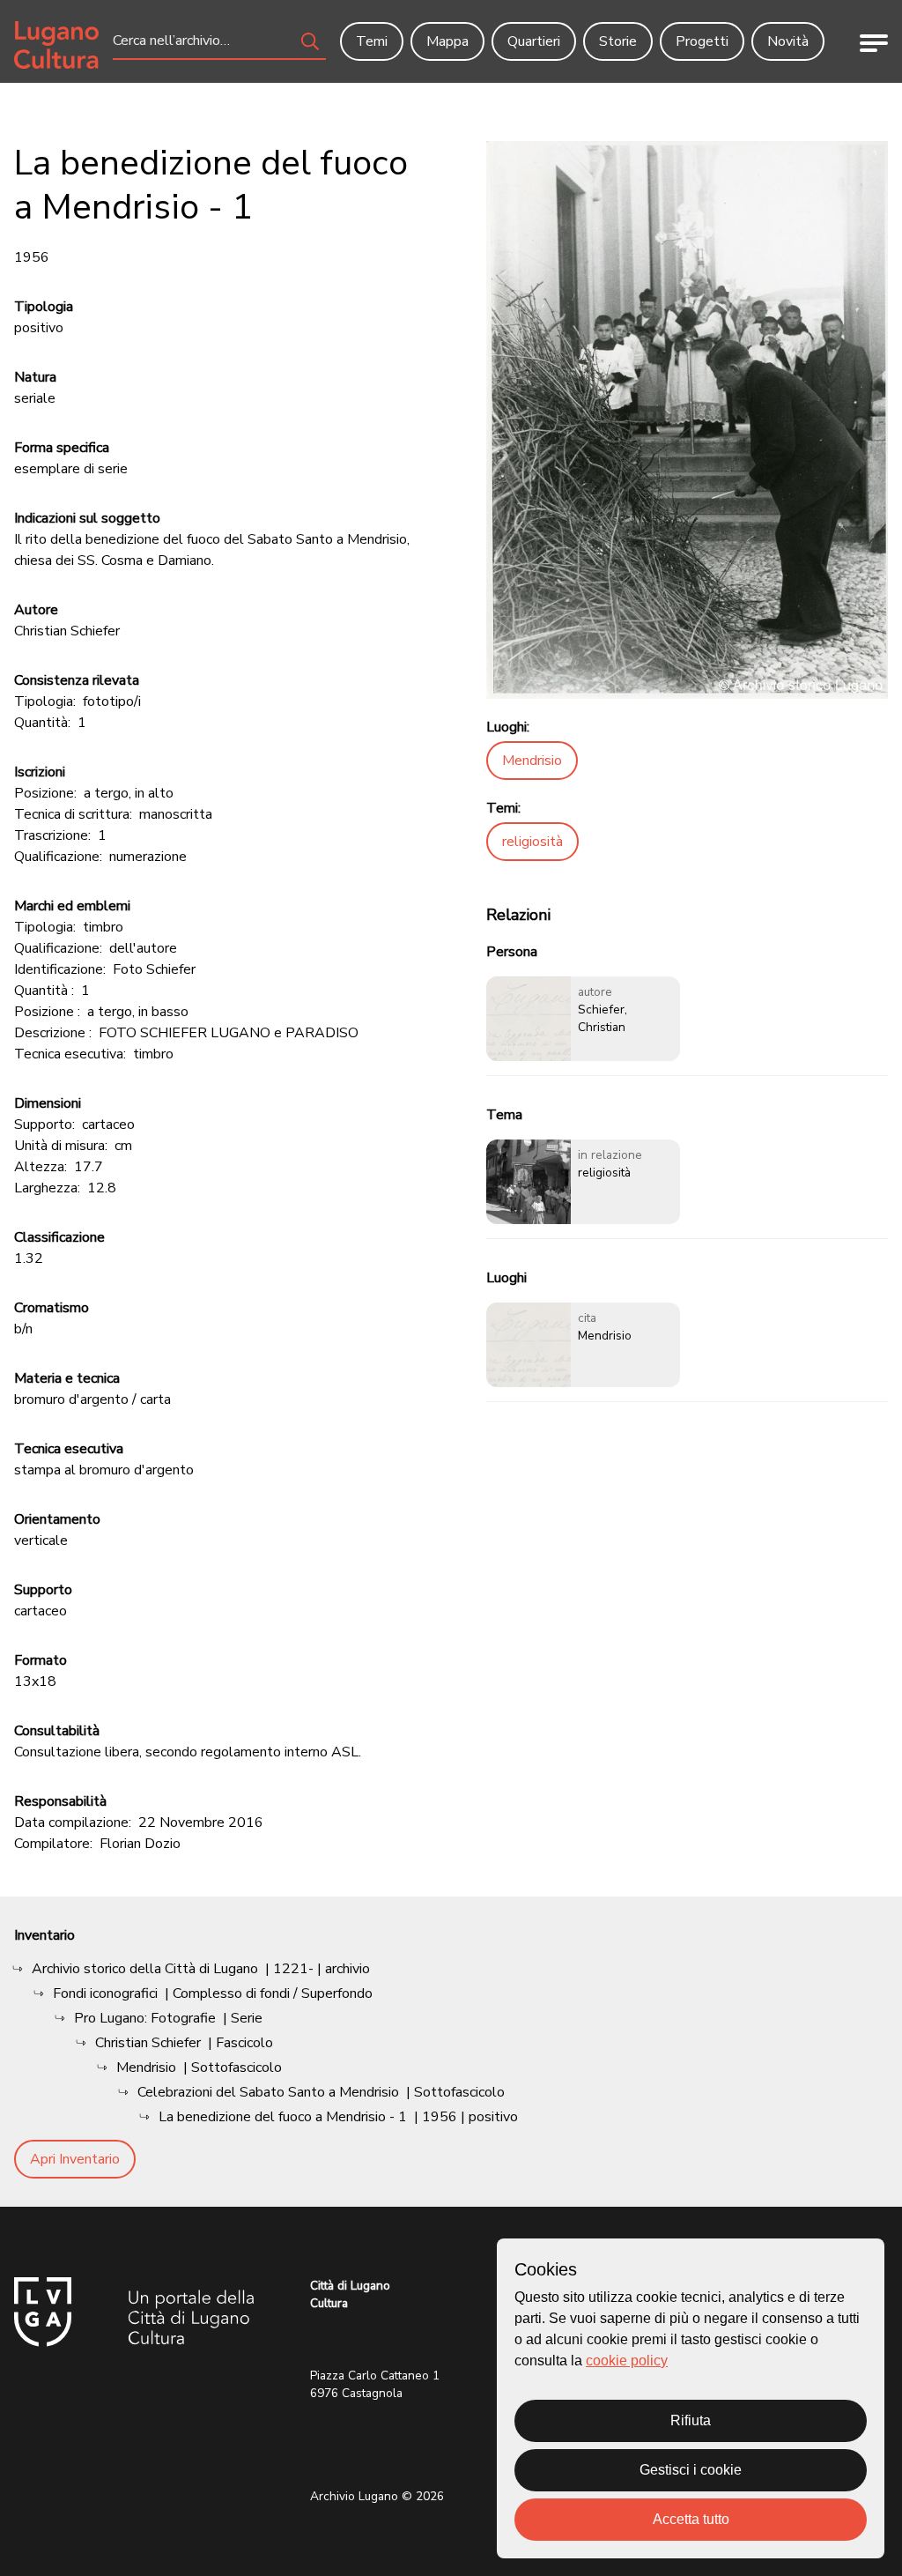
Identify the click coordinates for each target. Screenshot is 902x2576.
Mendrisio (532, 761)
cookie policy (627, 2361)
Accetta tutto (691, 2519)
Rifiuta (691, 2420)
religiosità (532, 842)
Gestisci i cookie (691, 2470)
